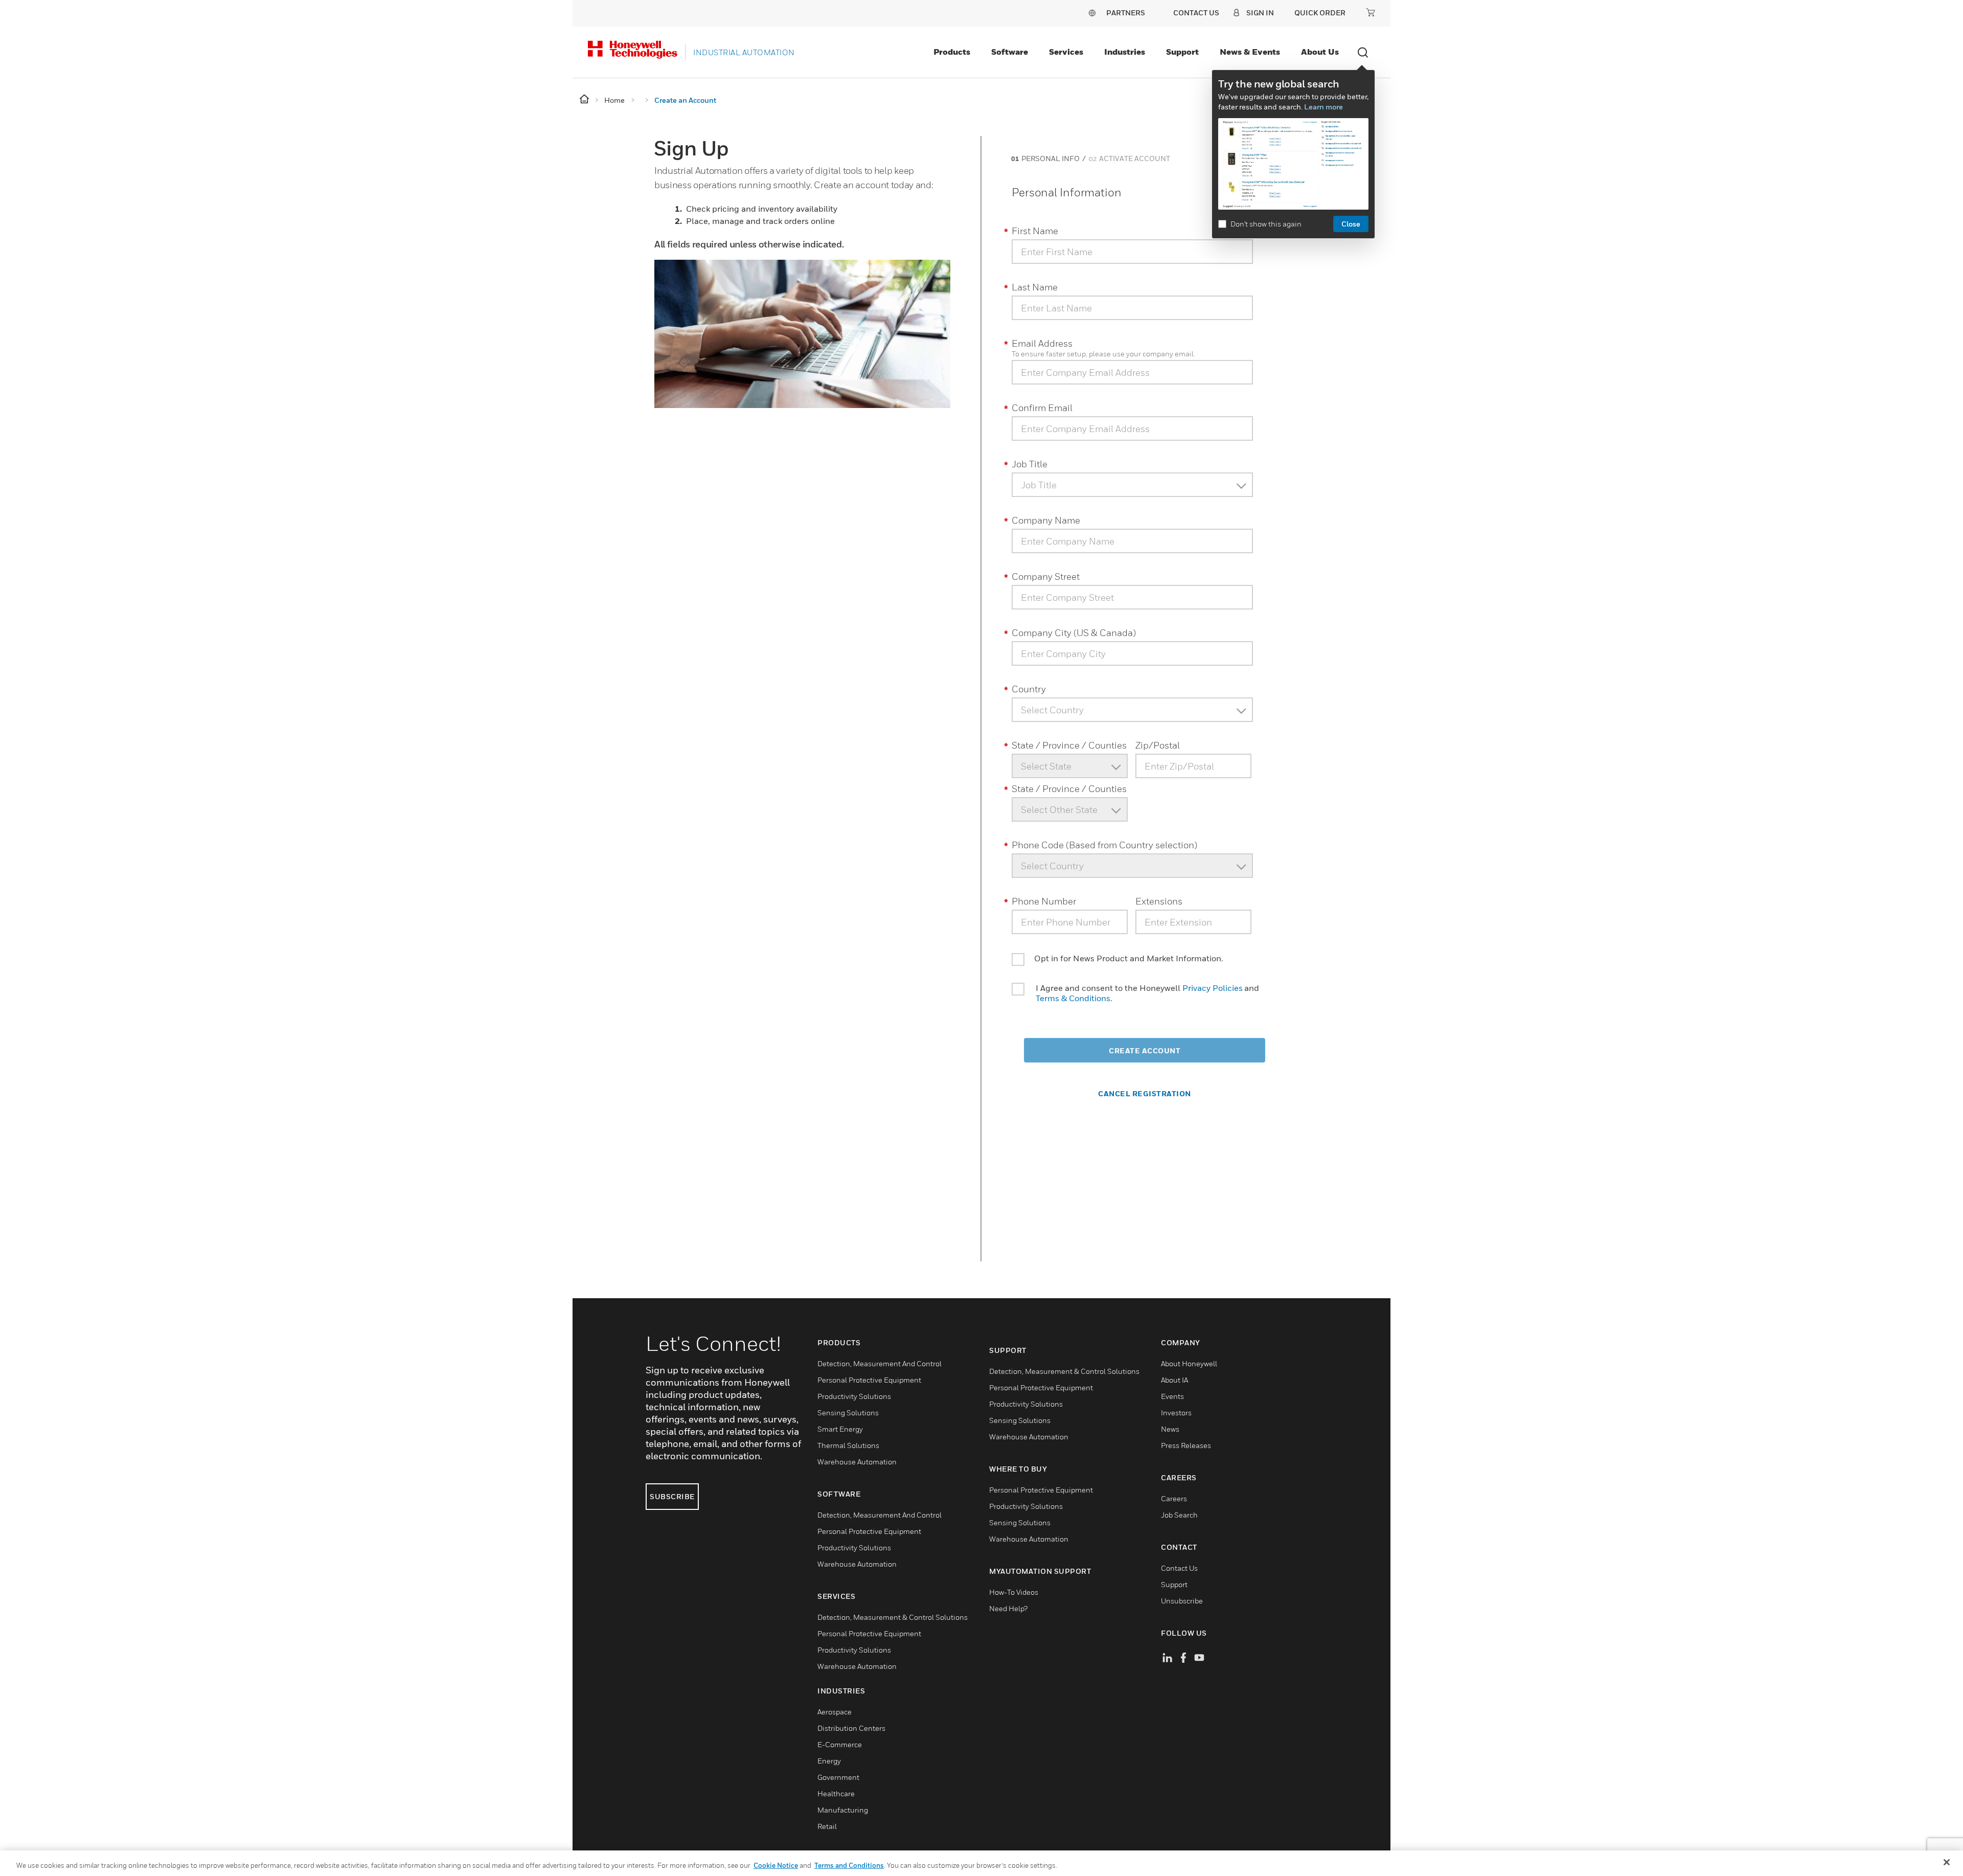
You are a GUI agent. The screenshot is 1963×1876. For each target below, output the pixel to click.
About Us (1320, 52)
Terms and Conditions (849, 1865)
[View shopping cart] (1371, 12)
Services (1066, 52)
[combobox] (1126, 485)
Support (1182, 52)
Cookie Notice (776, 1865)
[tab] (1044, 158)
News (1170, 1429)
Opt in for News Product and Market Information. (1129, 958)
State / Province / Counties (1069, 745)
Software (1010, 52)
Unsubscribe (1182, 1601)
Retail (827, 1826)
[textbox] (1126, 485)
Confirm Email (1042, 408)
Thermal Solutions (848, 1445)
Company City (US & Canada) (1074, 633)
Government (838, 1777)
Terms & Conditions (1073, 998)
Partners (1126, 13)
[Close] (1947, 1862)
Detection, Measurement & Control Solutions (893, 1617)
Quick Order (1320, 13)
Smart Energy (840, 1429)
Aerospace (835, 1712)
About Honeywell (1189, 1363)
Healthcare (836, 1793)
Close (1351, 224)
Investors (1176, 1412)
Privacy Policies (1213, 988)
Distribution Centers (851, 1728)
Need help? (1008, 1608)
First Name (1035, 231)
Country (1029, 689)
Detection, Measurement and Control (880, 1363)
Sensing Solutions (848, 1412)
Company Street (1046, 577)
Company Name (1046, 520)
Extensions (1159, 901)
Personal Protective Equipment (869, 1380)
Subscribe (672, 1496)
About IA (1174, 1380)
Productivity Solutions (854, 1396)
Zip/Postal (1158, 745)
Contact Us (1179, 1568)
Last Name (1035, 287)
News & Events (1250, 52)
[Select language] (1092, 13)
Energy (829, 1761)
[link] (1044, 159)
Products (952, 52)
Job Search (1179, 1515)
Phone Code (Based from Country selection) (1104, 845)
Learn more (1323, 107)
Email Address (1042, 343)
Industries (1125, 52)
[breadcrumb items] (585, 99)
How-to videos (1014, 1592)
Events (1172, 1396)
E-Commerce (840, 1744)
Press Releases (1186, 1445)
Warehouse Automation (857, 1462)
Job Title (1030, 464)
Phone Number (1044, 901)
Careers (1174, 1498)
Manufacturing (843, 1810)
